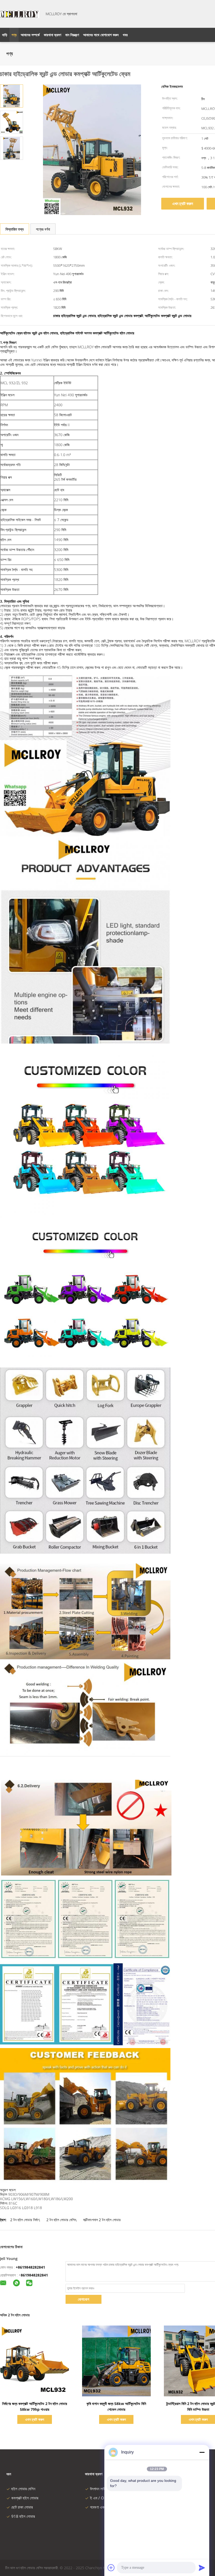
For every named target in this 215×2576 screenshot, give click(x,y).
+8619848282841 (30, 2267)
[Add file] (111, 2568)
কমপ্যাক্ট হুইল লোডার (25, 2498)
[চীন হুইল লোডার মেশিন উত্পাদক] (20, 14)
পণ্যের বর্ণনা (43, 229)
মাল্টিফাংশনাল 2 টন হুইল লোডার (102, 2220)
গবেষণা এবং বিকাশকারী (105, 2507)
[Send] (202, 2568)
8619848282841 (34, 2275)
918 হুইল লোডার (23, 2516)
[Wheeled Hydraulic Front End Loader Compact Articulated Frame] (12, 96)
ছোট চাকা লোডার (22, 2507)
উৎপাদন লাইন (99, 2489)
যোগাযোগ (84, 2299)
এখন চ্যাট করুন (183, 204)
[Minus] (202, 2452)
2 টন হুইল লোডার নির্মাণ (25, 2220)
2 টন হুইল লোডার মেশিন (61, 2220)
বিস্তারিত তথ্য (15, 229)
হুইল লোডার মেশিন (23, 2489)
